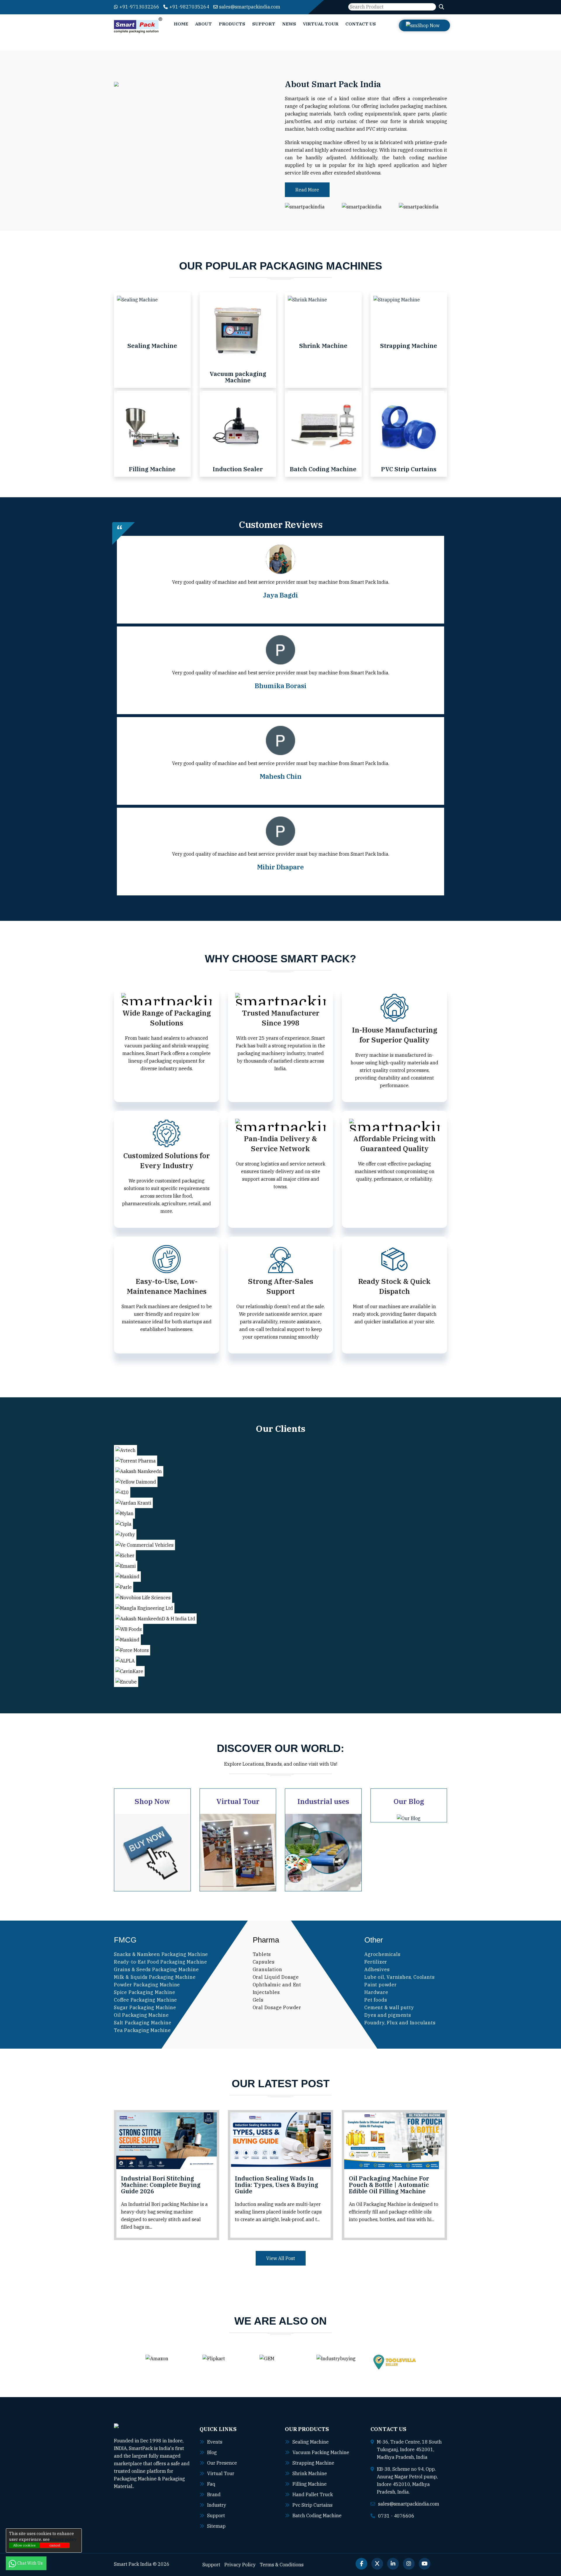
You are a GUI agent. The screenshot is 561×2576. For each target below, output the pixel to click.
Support (264, 24)
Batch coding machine (317, 2515)
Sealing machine (311, 2442)
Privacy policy (63, 2539)
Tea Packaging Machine (142, 2030)
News (289, 24)
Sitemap (216, 2526)
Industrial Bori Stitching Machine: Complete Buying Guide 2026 (161, 2185)
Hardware (376, 1992)
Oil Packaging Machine (141, 2015)
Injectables (266, 1992)
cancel (55, 2545)
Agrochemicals (382, 1954)
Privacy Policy (240, 2565)
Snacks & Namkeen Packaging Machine (161, 1954)
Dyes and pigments (388, 2015)
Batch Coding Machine (323, 469)
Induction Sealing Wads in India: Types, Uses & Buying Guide (277, 2185)
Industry (217, 2505)
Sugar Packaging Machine (145, 2007)
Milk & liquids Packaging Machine (155, 1977)
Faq (211, 2484)
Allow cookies (24, 2545)
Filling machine (310, 2484)
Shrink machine (310, 2473)
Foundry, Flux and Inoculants (400, 2023)
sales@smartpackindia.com (250, 7)
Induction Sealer (238, 469)
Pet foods (376, 2000)
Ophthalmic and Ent (277, 1985)
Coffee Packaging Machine (146, 2000)
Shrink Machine (323, 346)
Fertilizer (376, 1962)
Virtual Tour (321, 24)
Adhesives (377, 1969)
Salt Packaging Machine (143, 2023)
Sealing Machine (152, 346)
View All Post (281, 2258)
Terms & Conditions (282, 2565)
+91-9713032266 (139, 7)
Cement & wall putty (389, 2007)
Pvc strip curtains (312, 2505)
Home (181, 24)
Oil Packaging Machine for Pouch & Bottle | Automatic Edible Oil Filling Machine (389, 2185)
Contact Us (361, 24)
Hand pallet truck (313, 2494)
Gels (258, 2000)
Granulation (267, 1969)
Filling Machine (152, 469)
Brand (214, 2494)
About (204, 24)
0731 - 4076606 (396, 2516)
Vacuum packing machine (321, 2452)
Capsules (264, 1962)
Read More (307, 190)
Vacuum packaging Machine (238, 377)
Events (215, 2442)
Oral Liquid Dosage (276, 1977)
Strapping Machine (409, 346)
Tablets (262, 1954)
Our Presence (222, 2463)
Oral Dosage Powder (277, 2007)
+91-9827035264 (189, 7)
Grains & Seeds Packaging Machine (156, 1969)
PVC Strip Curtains (409, 469)
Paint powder (381, 1985)
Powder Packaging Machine (147, 1985)
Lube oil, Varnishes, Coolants (399, 1977)
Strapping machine (313, 2463)
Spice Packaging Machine (144, 1992)
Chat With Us (30, 2563)
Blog (212, 2452)
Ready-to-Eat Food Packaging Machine (161, 1962)
